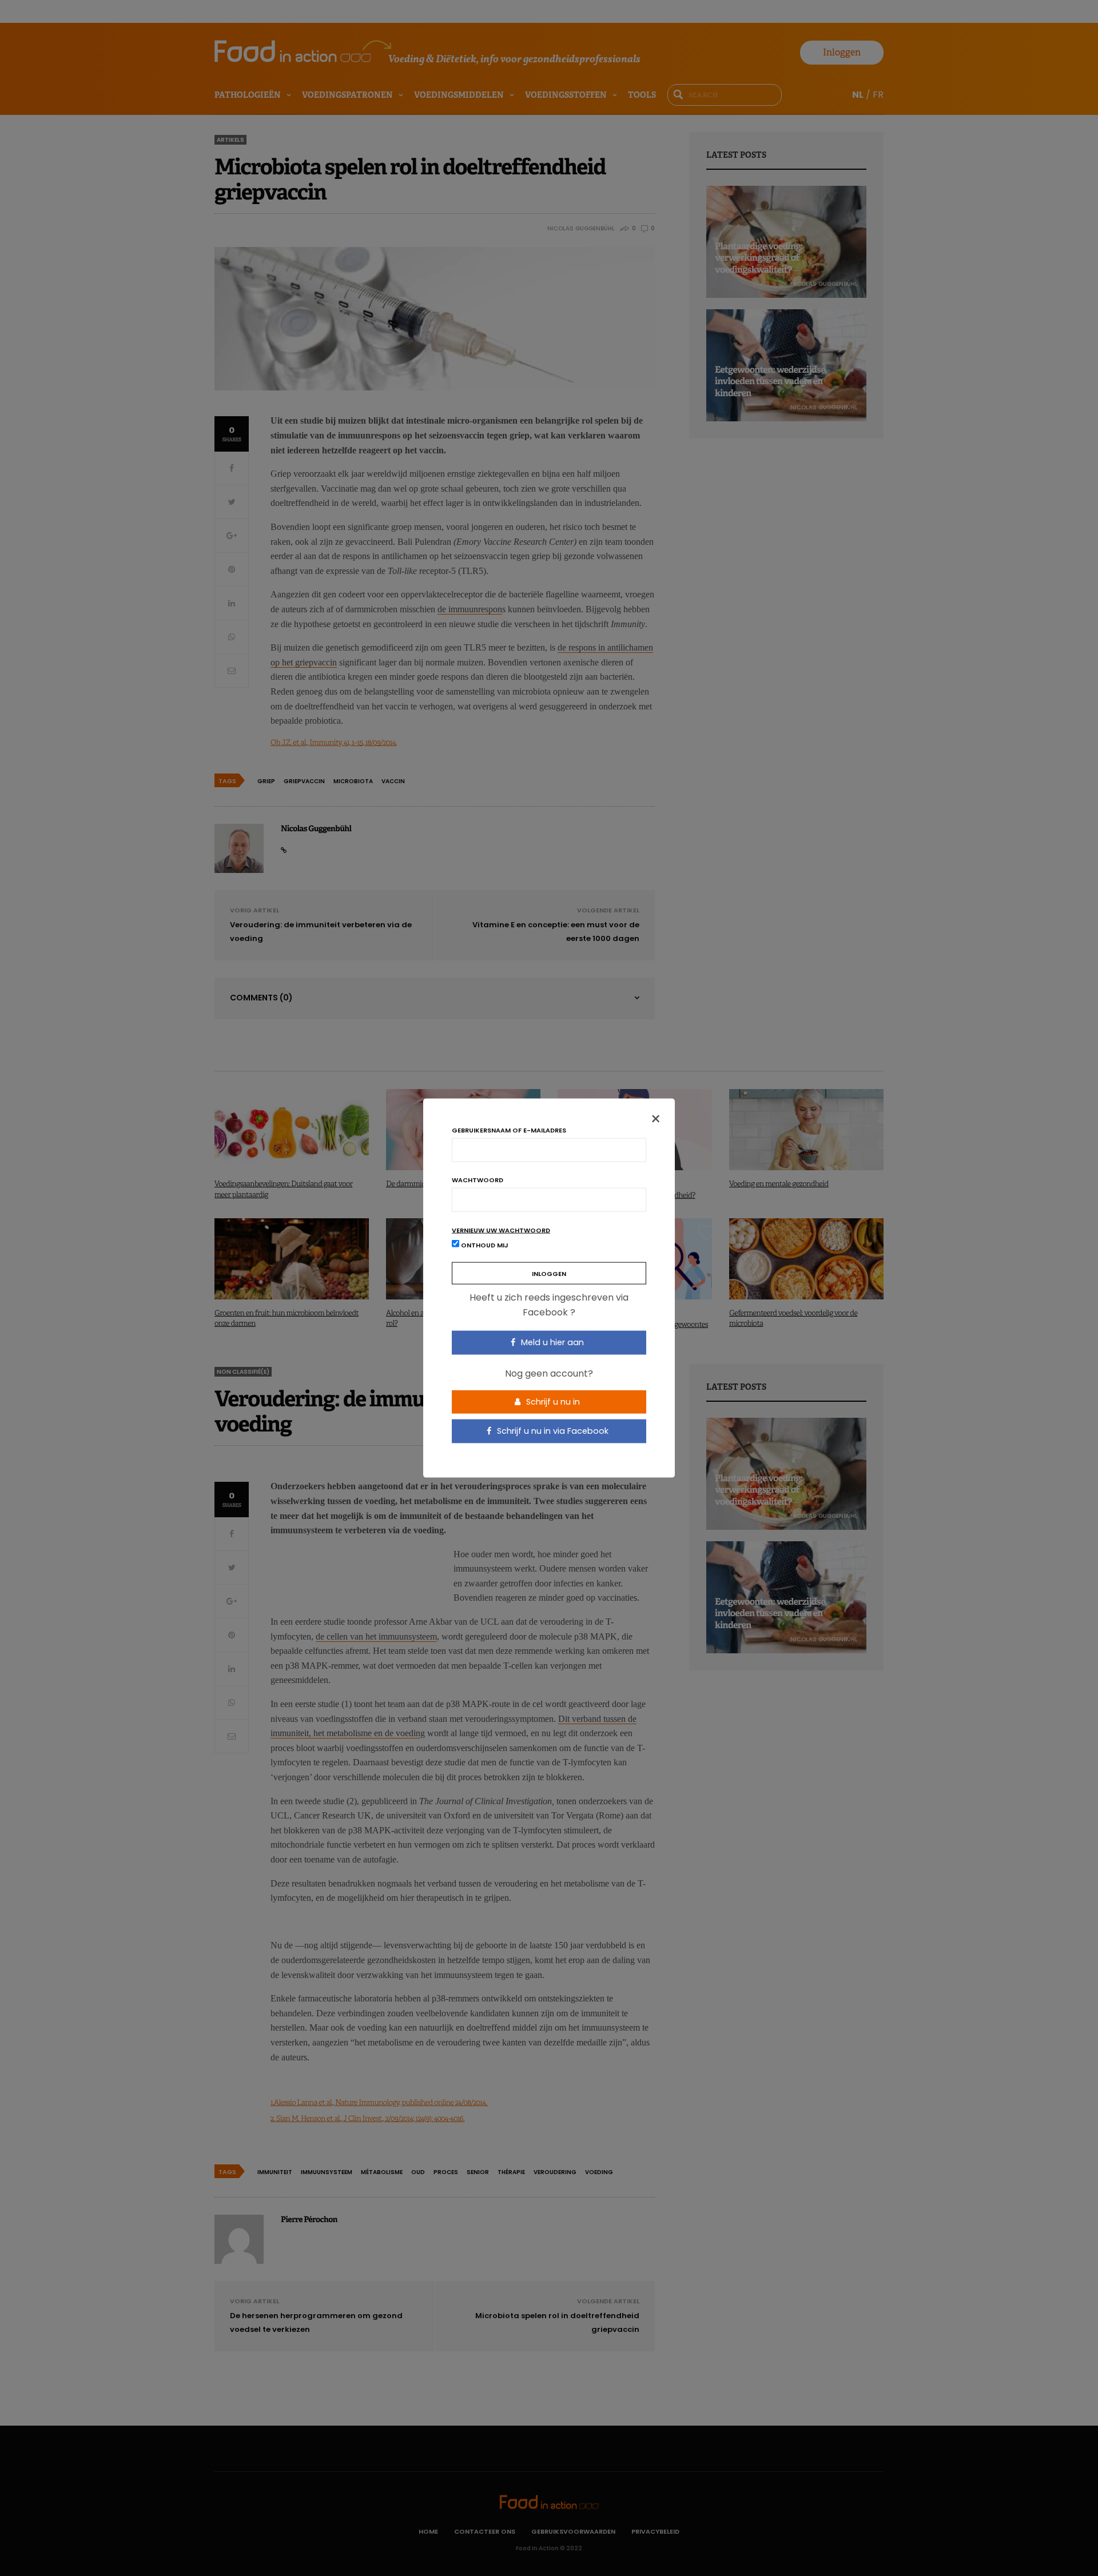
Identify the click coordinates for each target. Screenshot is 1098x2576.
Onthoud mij (484, 1245)
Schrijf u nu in (552, 1401)
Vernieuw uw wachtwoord (501, 1231)
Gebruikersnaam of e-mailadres (509, 1131)
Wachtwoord (478, 1180)
